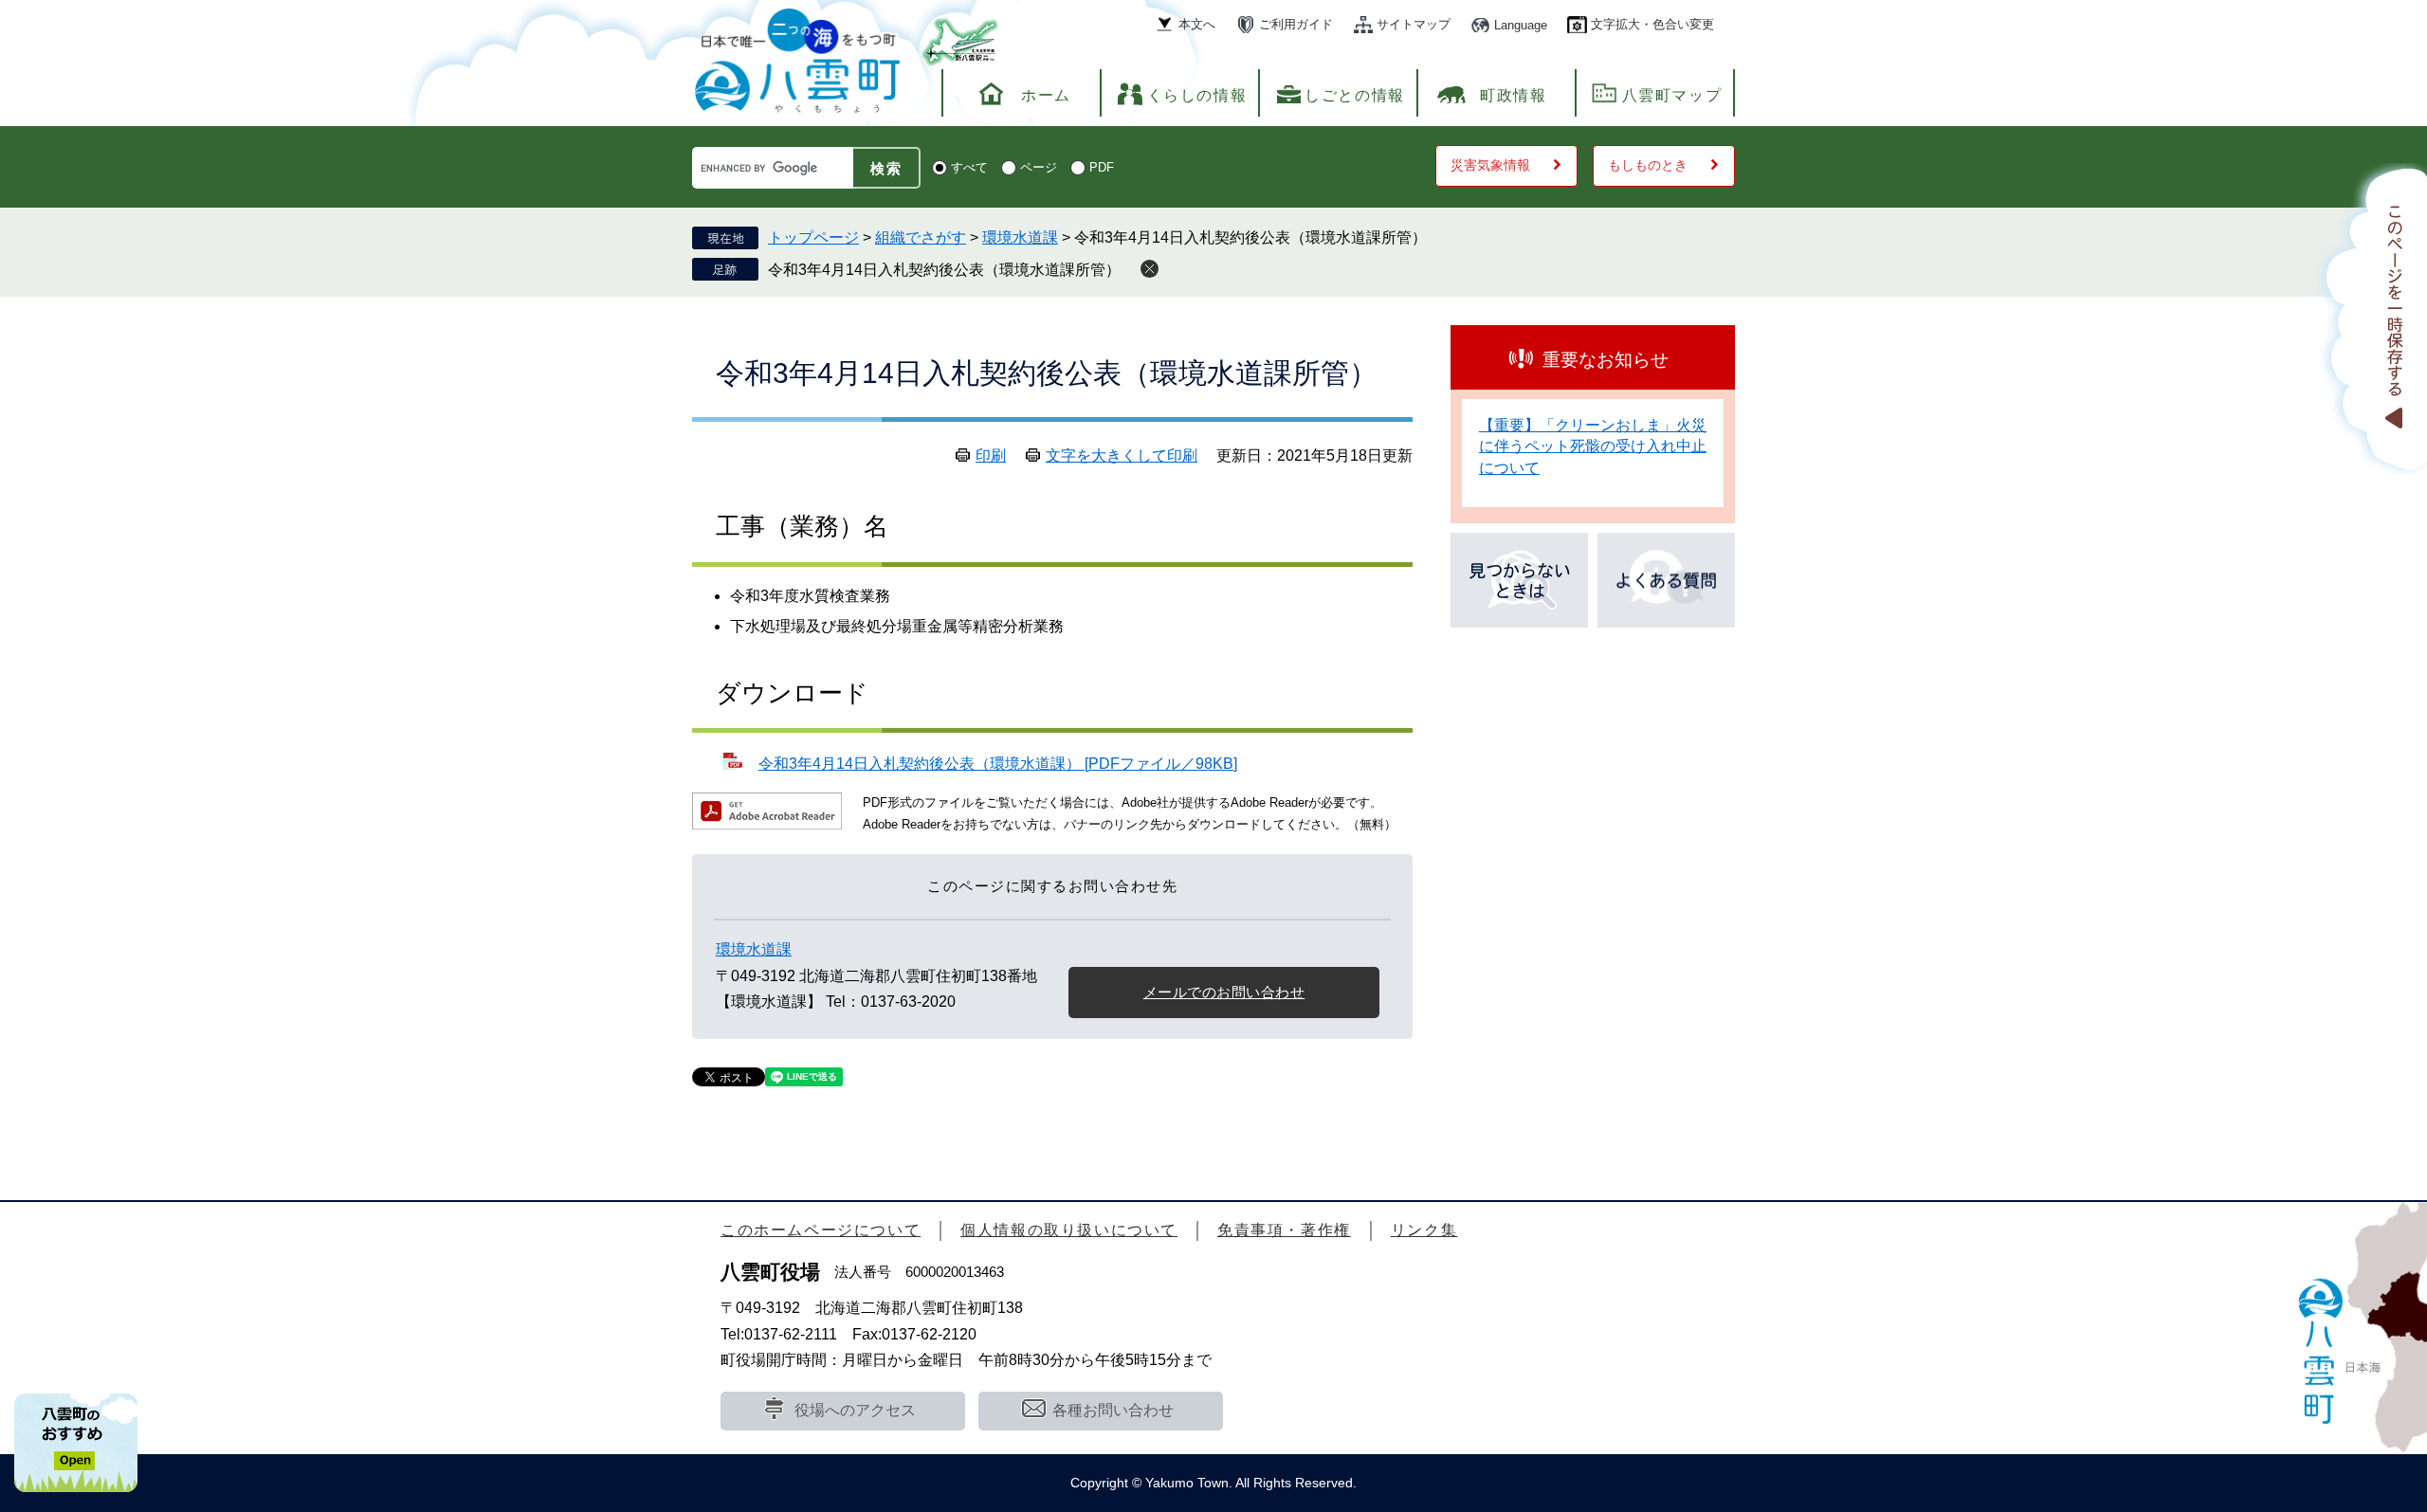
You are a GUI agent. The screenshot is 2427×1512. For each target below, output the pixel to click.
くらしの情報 (1197, 95)
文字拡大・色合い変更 (1652, 24)
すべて (969, 167)
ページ (1039, 167)
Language (1521, 25)
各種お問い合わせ (1113, 1410)
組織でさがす (921, 237)
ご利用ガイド (1296, 24)
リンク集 (1424, 1230)
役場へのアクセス (855, 1410)
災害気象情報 (1490, 165)
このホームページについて (821, 1230)
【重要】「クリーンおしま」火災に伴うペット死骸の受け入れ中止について (1593, 446)
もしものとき (1648, 165)
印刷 (991, 455)
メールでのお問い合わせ (1224, 992)
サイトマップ (1414, 24)
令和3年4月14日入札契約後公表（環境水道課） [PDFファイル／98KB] (998, 764)
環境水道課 (1020, 237)
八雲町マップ (1672, 95)
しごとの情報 (1355, 95)
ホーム (1046, 95)
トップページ (813, 237)
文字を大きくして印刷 (1122, 455)
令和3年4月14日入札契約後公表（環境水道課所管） (944, 270)
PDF (1102, 167)
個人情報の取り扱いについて (1069, 1230)
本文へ (1197, 24)
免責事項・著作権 (1284, 1230)
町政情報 (1513, 95)
